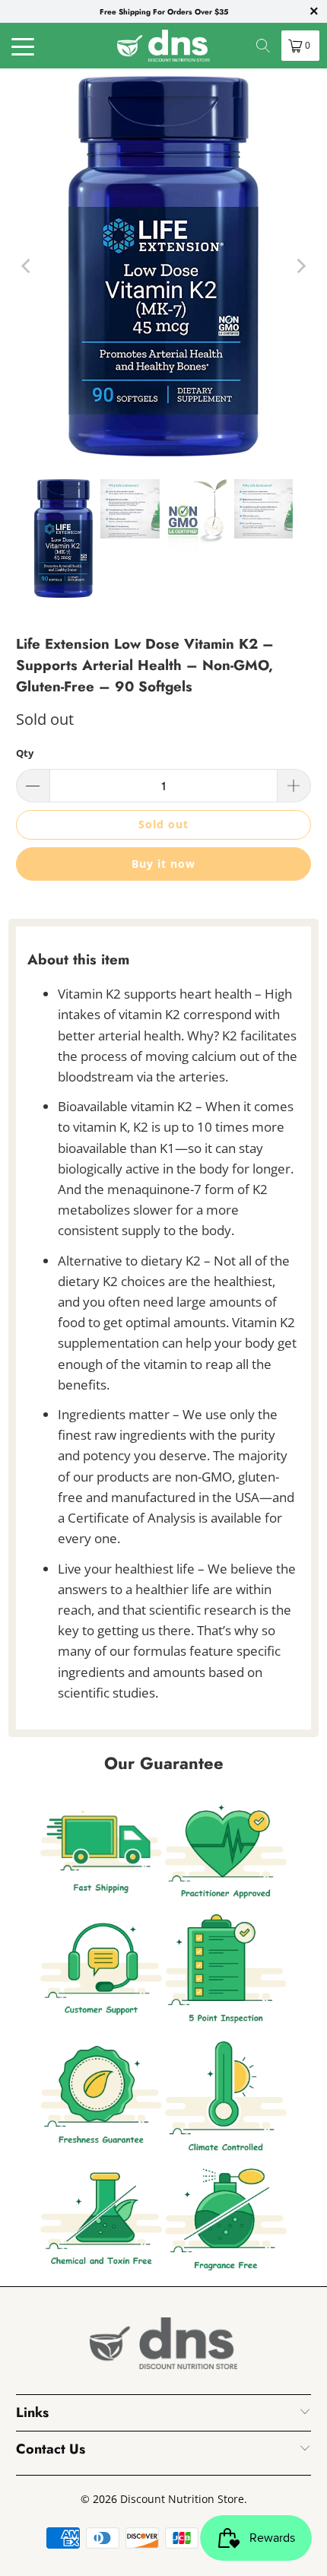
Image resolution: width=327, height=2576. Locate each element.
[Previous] (27, 266)
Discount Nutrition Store (182, 2499)
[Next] (300, 266)
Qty (25, 753)
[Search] (263, 46)
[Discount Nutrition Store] (164, 46)
